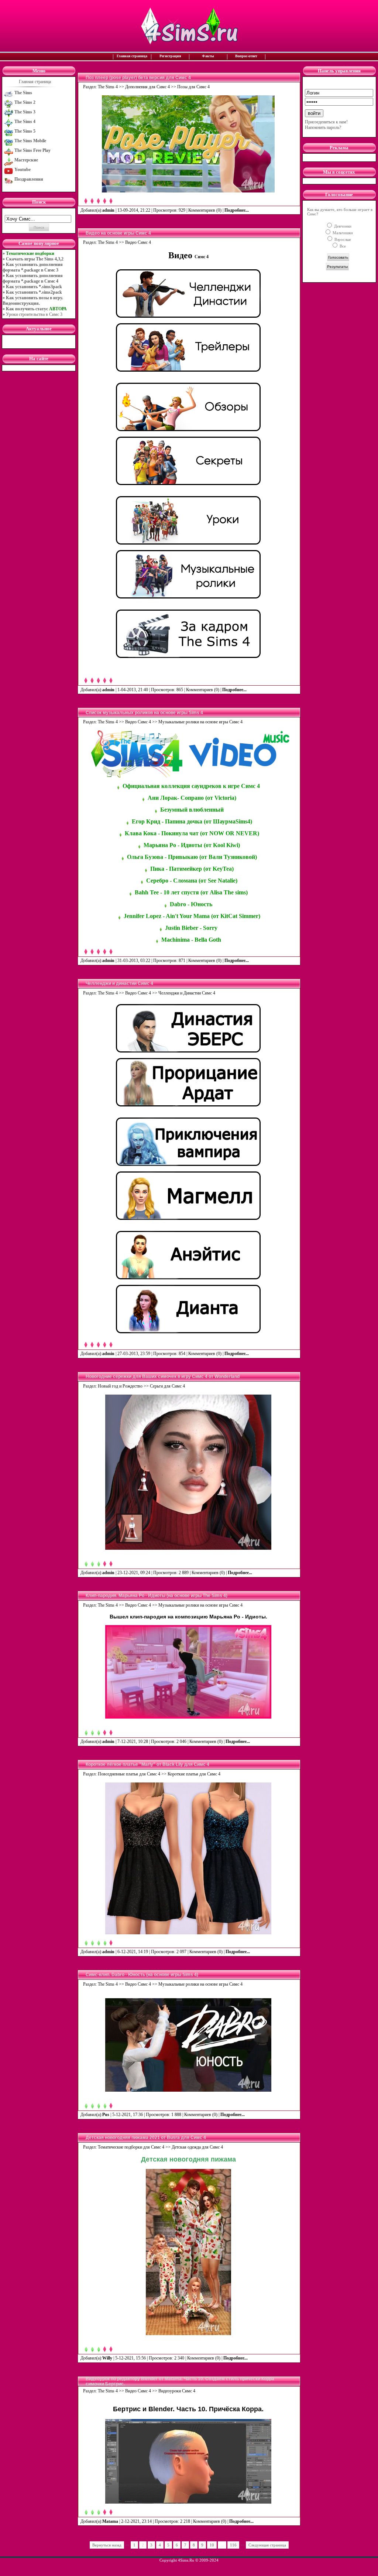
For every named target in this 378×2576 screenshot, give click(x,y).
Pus (106, 2115)
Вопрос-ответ (246, 56)
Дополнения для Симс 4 (147, 87)
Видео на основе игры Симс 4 (118, 233)
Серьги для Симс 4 (167, 1386)
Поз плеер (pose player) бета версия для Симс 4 (138, 78)
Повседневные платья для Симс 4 (129, 1774)
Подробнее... (237, 210)
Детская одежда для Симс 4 (197, 2147)
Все (342, 246)
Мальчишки (342, 233)
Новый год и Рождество (120, 1386)
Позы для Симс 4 (193, 87)
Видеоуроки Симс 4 (177, 2391)
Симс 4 (202, 257)
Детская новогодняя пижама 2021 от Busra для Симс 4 (146, 2137)
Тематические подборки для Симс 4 (131, 2147)
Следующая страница (267, 2545)
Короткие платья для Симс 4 (194, 1774)
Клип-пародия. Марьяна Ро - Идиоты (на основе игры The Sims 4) (157, 1596)
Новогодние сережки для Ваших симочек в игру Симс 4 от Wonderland (163, 1376)
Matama (110, 2521)
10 (212, 2545)
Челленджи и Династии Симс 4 (187, 993)
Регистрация (170, 56)
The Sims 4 (108, 87)
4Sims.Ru (186, 2560)
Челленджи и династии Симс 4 (119, 983)
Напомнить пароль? (323, 127)
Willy (107, 2358)
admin (108, 210)
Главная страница (132, 56)
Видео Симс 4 (138, 242)
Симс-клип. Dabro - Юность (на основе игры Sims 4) (142, 1975)
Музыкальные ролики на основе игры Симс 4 (200, 722)
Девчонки (342, 226)
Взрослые (342, 239)
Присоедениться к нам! (326, 122)
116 (233, 2545)
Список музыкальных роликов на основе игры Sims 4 (144, 713)
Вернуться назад (107, 2545)
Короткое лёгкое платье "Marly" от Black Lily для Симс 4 (147, 1764)
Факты (208, 56)
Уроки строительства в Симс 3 (34, 314)
